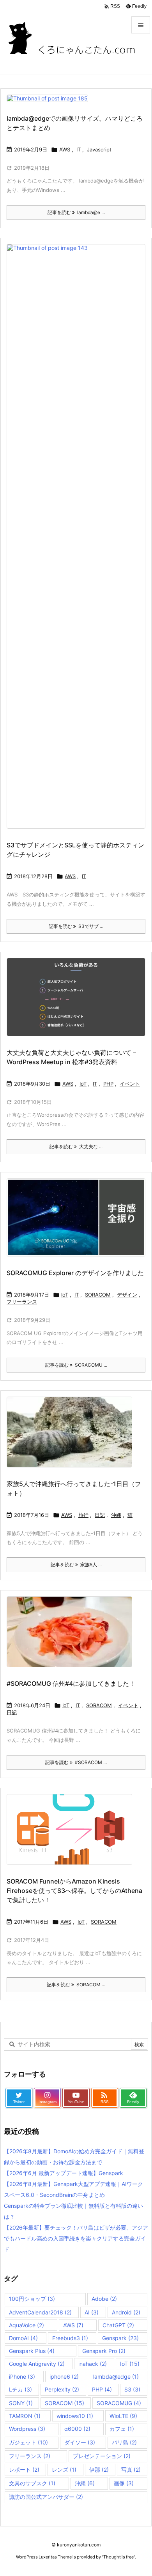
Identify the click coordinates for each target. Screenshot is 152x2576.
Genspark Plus (32, 2351)
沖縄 (116, 1515)
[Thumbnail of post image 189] (72, 1835)
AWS (65, 149)
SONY (21, 2403)
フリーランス (22, 1302)
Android (126, 2312)
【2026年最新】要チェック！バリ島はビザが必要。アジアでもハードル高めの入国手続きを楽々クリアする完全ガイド (76, 2238)
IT (79, 149)
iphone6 (64, 2377)
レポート (24, 2470)
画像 (124, 2483)
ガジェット (28, 2442)
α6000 (77, 2429)
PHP (108, 1084)
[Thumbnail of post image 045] (79, 542)
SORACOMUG (119, 2403)
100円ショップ (32, 2299)
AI (92, 2312)
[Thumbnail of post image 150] (79, 1223)
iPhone (22, 2377)
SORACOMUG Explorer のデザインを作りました (75, 1273)
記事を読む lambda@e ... (76, 212)
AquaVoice (27, 2325)
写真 (131, 2470)
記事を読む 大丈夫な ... (76, 1147)
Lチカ (20, 2389)
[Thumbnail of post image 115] (72, 1437)
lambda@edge (116, 2377)
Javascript (99, 149)
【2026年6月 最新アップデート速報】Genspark (64, 2173)
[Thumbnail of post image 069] (50, 103)
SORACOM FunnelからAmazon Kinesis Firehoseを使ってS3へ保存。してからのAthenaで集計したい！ (74, 1891)
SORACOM (98, 1295)
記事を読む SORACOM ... (76, 1985)
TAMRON (25, 2416)
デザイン (127, 1295)
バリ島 (124, 2442)
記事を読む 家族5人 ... (76, 1565)
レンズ (64, 2470)
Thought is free (118, 2557)
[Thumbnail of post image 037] (72, 1637)
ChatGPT (118, 2325)
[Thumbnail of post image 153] (79, 1002)
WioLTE (123, 2416)
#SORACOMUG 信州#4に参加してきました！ (71, 1683)
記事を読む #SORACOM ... (76, 1762)
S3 (132, 2389)
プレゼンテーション (102, 2456)
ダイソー (80, 2442)
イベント (130, 1084)
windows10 (75, 2416)
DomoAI (23, 2338)
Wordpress (27, 2429)
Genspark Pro (104, 2351)
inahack (93, 2364)
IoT (83, 1084)
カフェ (122, 2429)
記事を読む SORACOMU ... (76, 1365)
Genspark (120, 2338)
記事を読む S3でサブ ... (76, 926)
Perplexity (62, 2389)
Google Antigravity (37, 2364)
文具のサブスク (32, 2483)
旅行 (83, 1515)
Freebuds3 (70, 2338)
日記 (100, 1515)
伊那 (99, 2470)
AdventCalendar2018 (40, 2312)
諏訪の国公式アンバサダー (46, 2497)
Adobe (104, 2299)
